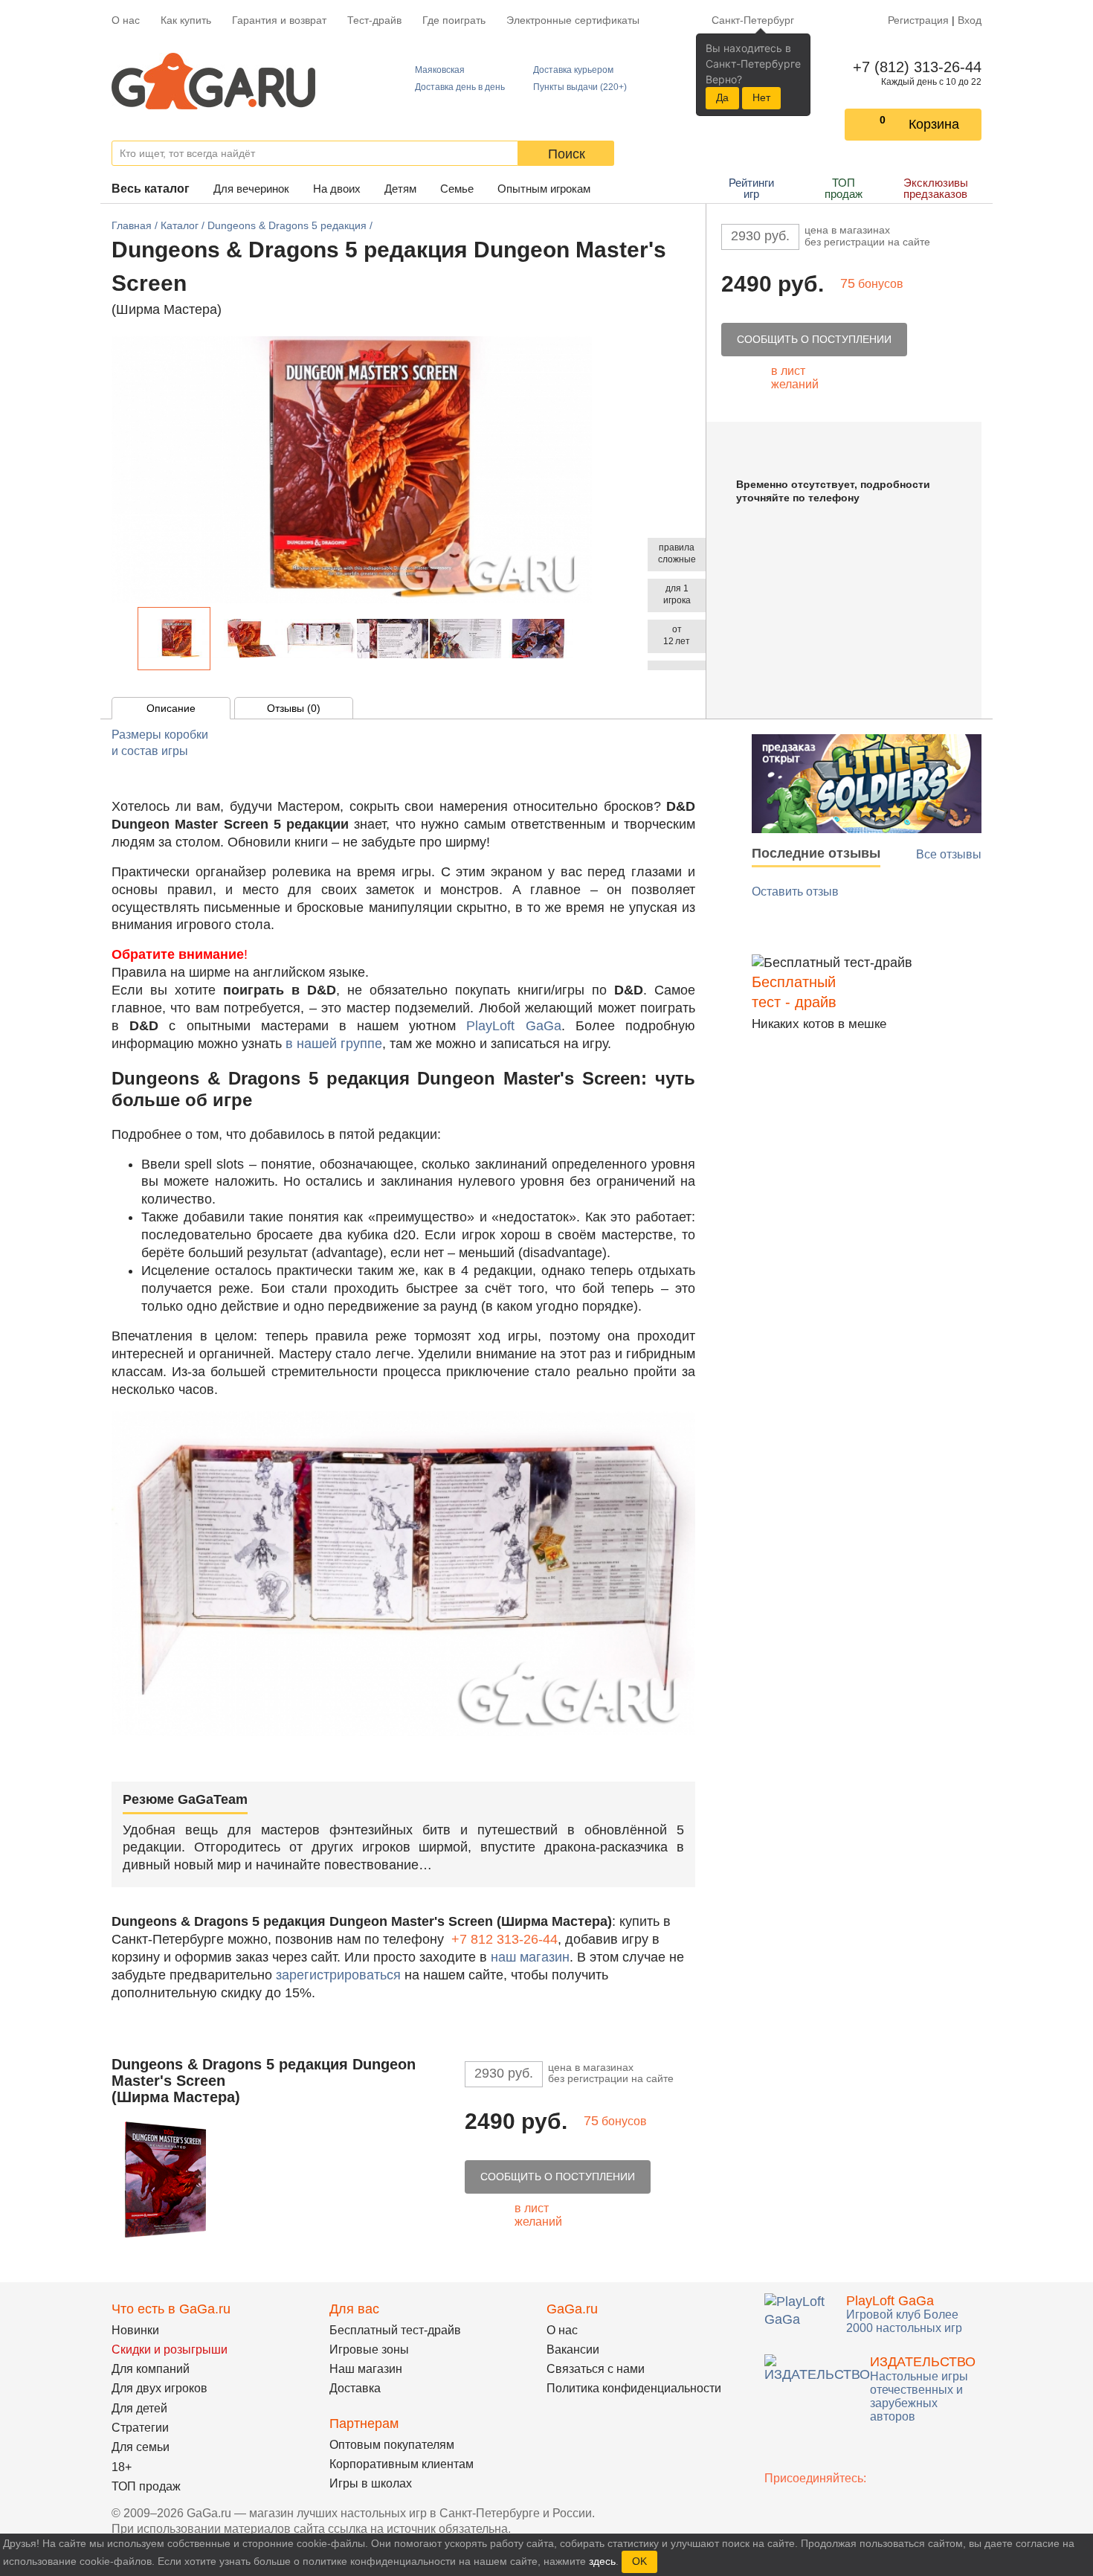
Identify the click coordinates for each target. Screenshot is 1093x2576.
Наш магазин (366, 2369)
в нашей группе (334, 1044)
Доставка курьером (573, 70)
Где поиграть (454, 20)
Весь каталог (151, 189)
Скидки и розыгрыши (170, 2349)
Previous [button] (129, 639)
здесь (602, 2561)
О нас (126, 20)
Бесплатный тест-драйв (395, 2330)
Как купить (186, 20)
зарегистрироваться (338, 1975)
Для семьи (141, 2447)
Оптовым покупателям (392, 2445)
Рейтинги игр (751, 188)
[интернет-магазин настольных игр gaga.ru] (213, 80)
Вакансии (573, 2349)
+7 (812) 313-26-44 (914, 67)
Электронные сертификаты (573, 20)
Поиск (567, 154)
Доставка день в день (460, 87)
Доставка (355, 2388)
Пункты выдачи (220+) (580, 87)
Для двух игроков (159, 2388)
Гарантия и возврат (279, 20)
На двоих (337, 189)
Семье (457, 189)
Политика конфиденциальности (634, 2388)
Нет (761, 97)
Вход (970, 20)
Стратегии (140, 2428)
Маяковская (440, 70)
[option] (174, 639)
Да (722, 97)
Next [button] (582, 639)
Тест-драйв (374, 20)
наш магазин (530, 1957)
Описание (171, 708)
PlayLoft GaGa (513, 1026)
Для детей (139, 2408)
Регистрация (918, 20)
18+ (122, 2467)
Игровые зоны (369, 2349)
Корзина (934, 124)
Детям (400, 189)
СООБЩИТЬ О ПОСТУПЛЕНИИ (814, 339)
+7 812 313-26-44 (504, 1939)
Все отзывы (949, 854)
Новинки (135, 2330)
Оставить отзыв (795, 892)
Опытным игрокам (544, 189)
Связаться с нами (596, 2369)
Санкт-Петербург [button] (753, 20)
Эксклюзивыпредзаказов (936, 188)
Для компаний (151, 2369)
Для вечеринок (251, 189)
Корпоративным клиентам (402, 2464)
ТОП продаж (844, 188)
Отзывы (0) (294, 708)
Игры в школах (371, 2483)
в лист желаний (795, 378)
